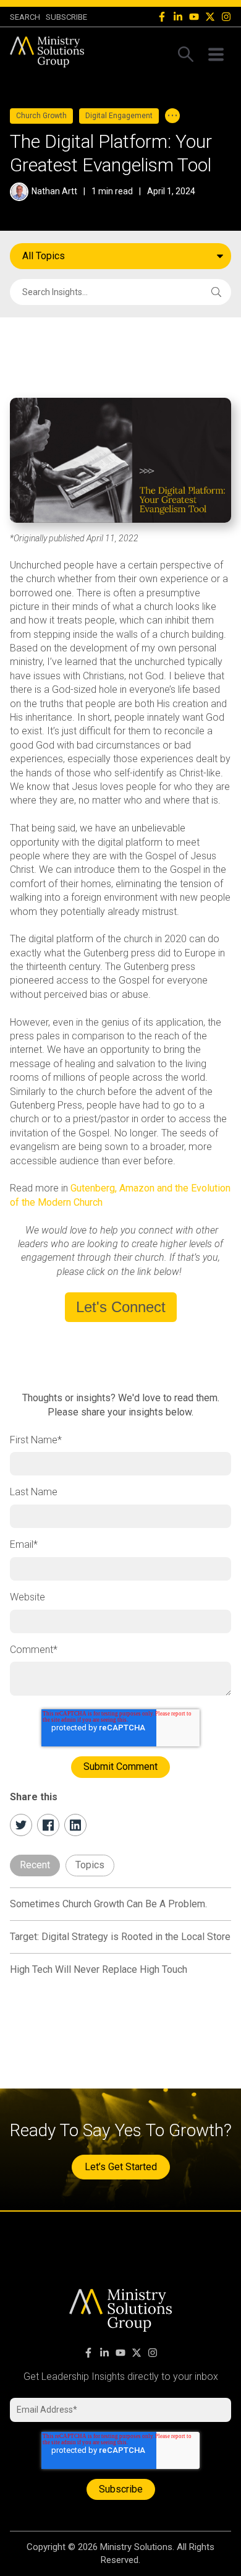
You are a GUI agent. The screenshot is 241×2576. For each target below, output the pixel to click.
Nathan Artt (54, 191)
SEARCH (25, 17)
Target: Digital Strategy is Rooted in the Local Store (120, 1937)
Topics (90, 1865)
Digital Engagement (119, 116)
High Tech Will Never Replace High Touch (99, 1969)
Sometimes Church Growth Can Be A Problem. (108, 1904)
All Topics (44, 256)
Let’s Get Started (121, 2167)
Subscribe (66, 17)
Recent (35, 1865)
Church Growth (41, 116)
